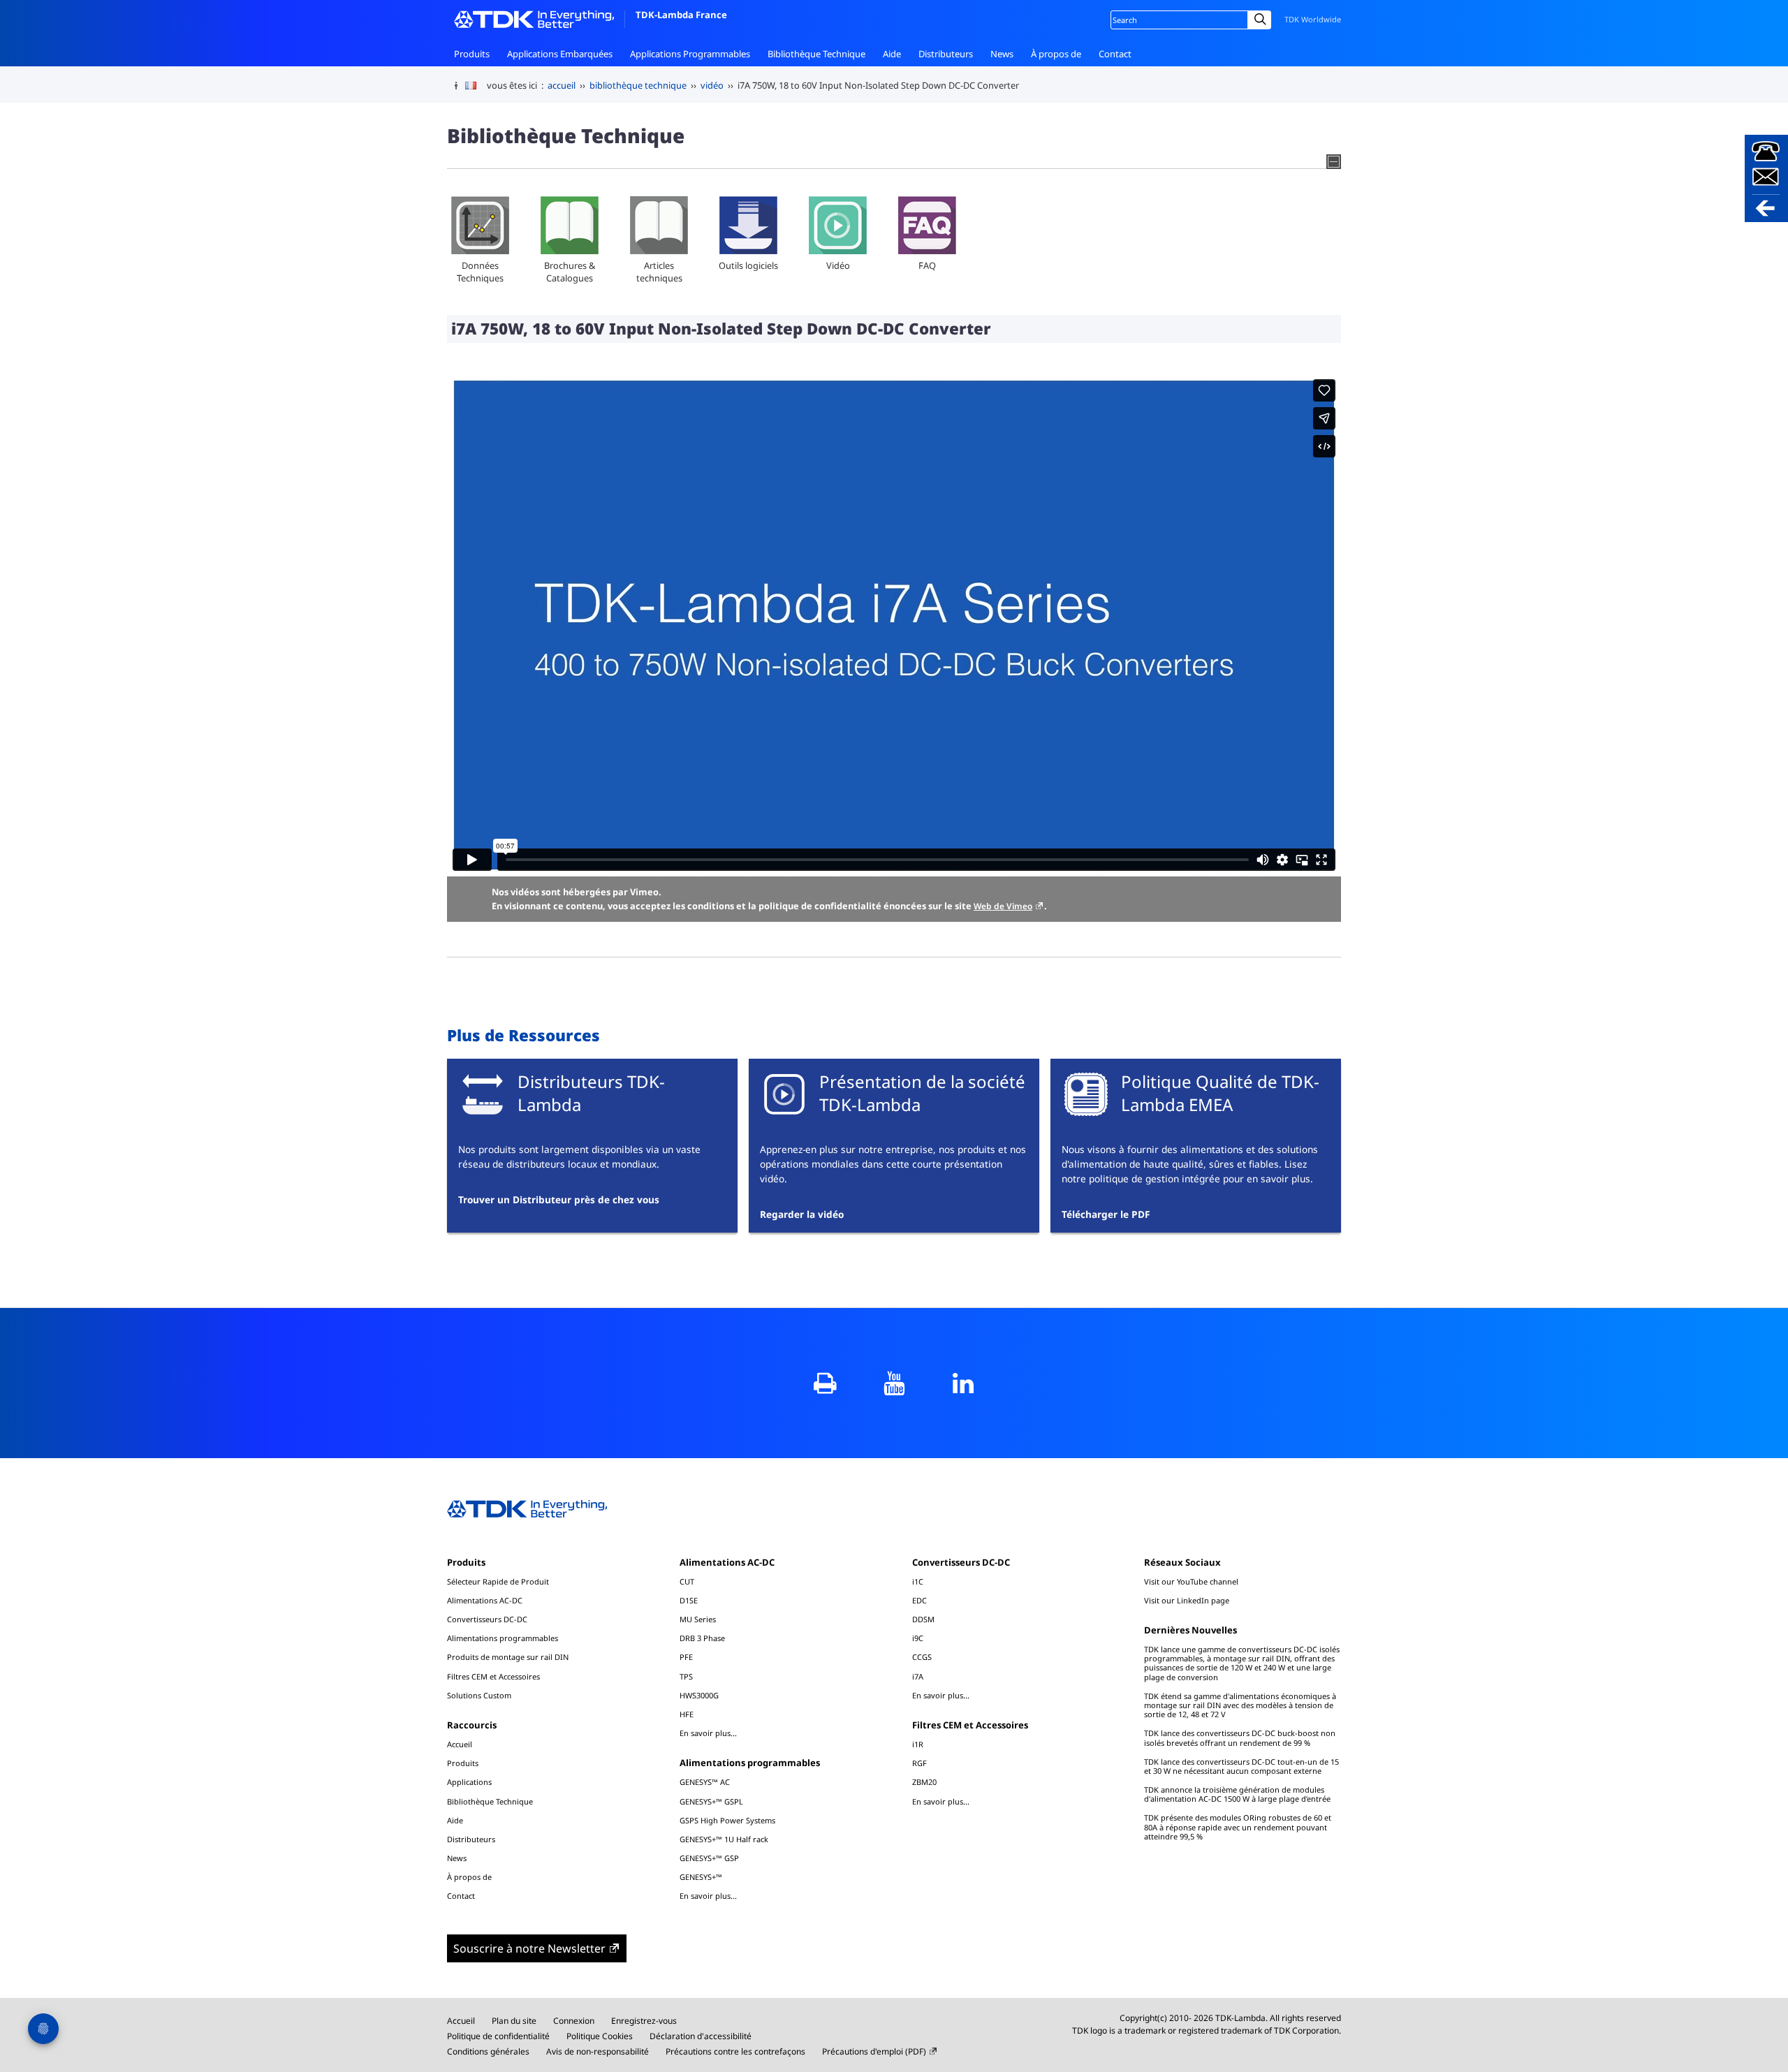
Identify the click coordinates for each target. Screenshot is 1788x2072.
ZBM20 (924, 1782)
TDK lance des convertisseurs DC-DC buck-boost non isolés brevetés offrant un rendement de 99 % (1240, 1737)
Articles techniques (659, 272)
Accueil (460, 1744)
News (1002, 54)
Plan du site (514, 2021)
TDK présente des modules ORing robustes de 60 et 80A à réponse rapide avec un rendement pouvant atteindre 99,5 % (1238, 1827)
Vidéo (838, 265)
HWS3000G (699, 1695)
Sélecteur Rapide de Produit (498, 1581)
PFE (686, 1657)
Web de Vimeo (1003, 906)
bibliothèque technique (638, 85)
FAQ (927, 265)
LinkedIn (963, 1383)
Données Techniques (480, 272)
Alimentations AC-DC (485, 1600)
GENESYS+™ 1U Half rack (724, 1839)
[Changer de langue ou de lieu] (476, 86)
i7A (918, 1676)
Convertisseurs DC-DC (487, 1619)
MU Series (698, 1619)
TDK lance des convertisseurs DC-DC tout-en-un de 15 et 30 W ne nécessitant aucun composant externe (1241, 1766)
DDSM (923, 1619)
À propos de (1056, 54)
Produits (472, 54)
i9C (918, 1638)
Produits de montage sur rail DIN (508, 1657)
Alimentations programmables (503, 1638)
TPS (686, 1676)
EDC (919, 1600)
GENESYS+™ (701, 1877)
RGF (919, 1763)
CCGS (922, 1657)
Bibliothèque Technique (816, 54)
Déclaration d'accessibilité (701, 2036)
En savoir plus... (708, 1733)
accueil (562, 85)
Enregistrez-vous (644, 2021)
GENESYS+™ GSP (709, 1858)
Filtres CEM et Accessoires (493, 1676)
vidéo (712, 85)
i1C (918, 1581)
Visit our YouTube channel (1191, 1581)
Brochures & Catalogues (570, 272)
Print (825, 1383)
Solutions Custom (479, 1695)
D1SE (689, 1600)
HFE (687, 1714)
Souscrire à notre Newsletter (529, 1948)
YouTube (894, 1383)
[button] (1766, 178)
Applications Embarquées (560, 54)
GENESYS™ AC (705, 1782)
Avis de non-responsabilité (598, 2051)
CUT (687, 1581)
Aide (892, 54)
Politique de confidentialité (498, 2036)
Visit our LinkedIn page (1187, 1600)
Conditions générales (488, 2051)
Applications (469, 1782)
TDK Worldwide (1313, 19)
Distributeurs (946, 54)
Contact (1115, 54)
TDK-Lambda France (681, 15)
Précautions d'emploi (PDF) (874, 2051)
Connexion (574, 2021)
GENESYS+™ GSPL (711, 1801)
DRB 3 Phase (702, 1638)
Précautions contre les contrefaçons (735, 2051)
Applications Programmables (690, 54)
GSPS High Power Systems (727, 1820)
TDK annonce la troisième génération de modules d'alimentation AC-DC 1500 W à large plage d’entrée (1237, 1794)
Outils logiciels (748, 265)
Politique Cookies (600, 2036)
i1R (918, 1744)
